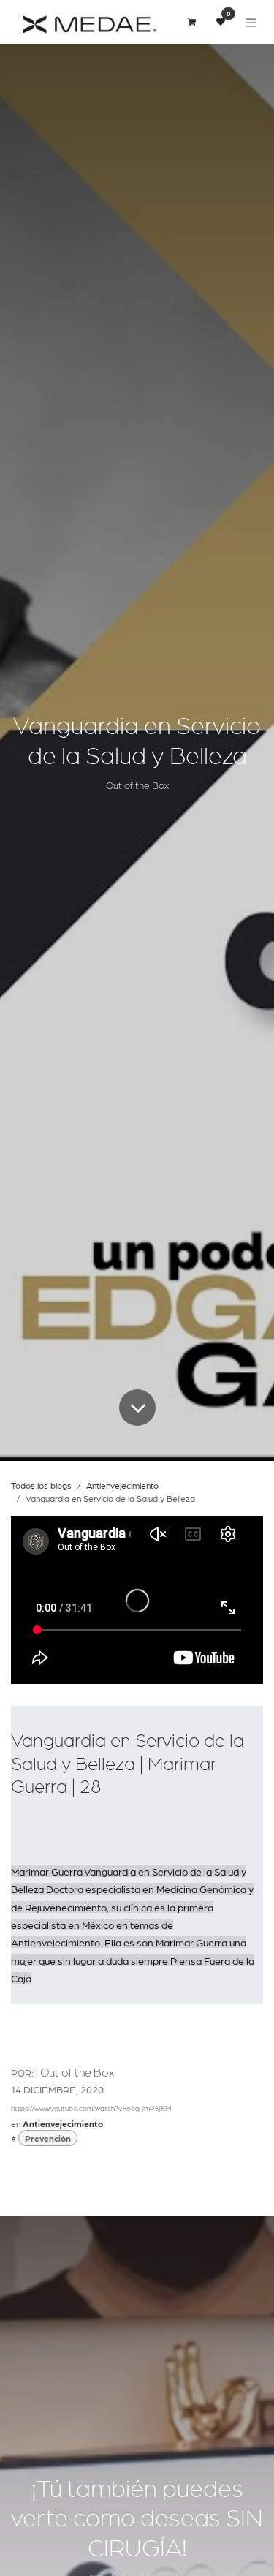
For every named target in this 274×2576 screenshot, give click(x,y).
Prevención (48, 2138)
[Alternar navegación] (251, 22)
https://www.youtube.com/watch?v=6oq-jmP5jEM (91, 2108)
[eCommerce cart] (191, 22)
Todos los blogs (41, 1485)
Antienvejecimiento (122, 1485)
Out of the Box (77, 2072)
